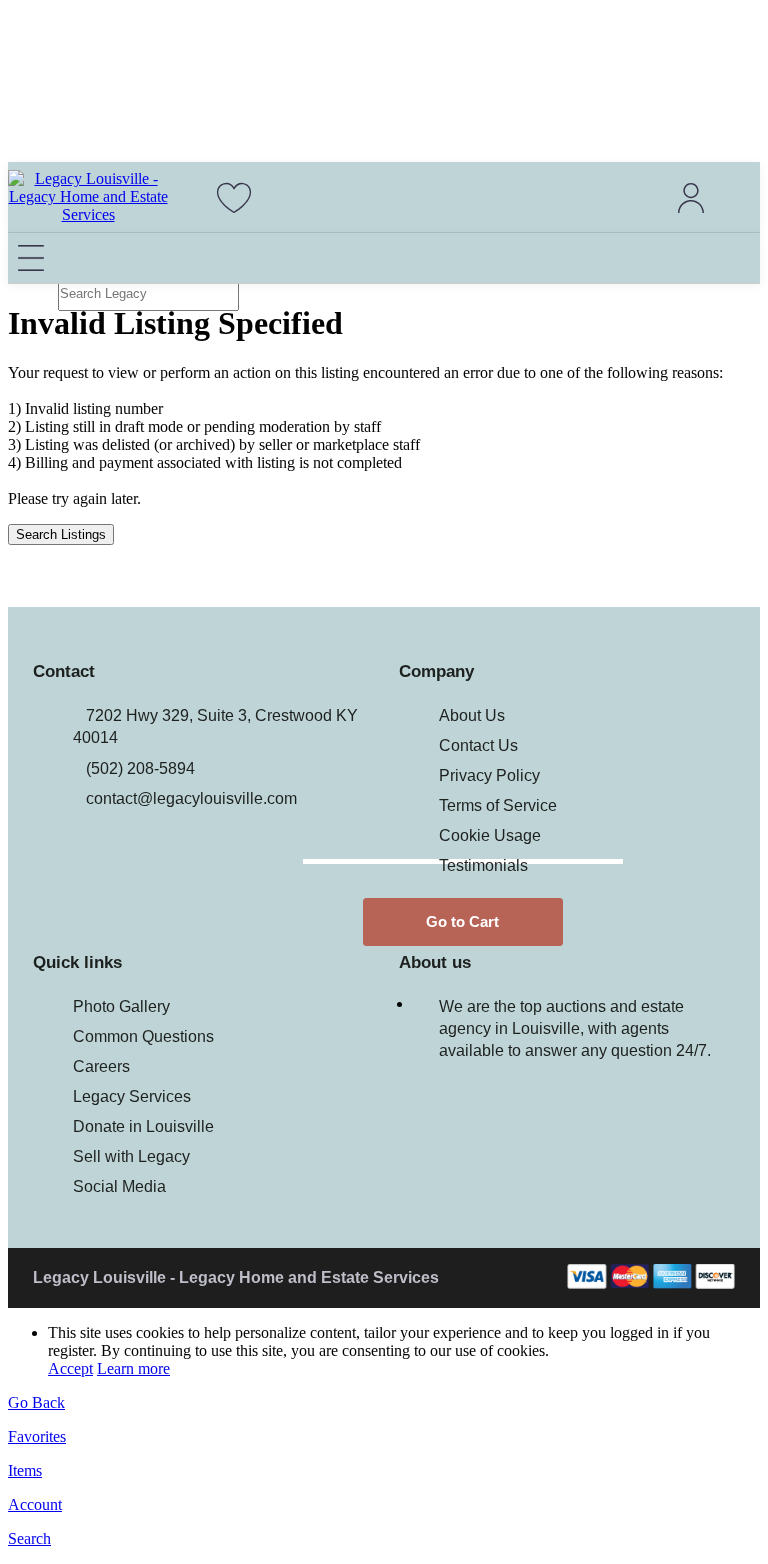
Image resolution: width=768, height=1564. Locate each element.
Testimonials (483, 865)
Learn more (133, 1368)
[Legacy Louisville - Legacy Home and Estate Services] (88, 214)
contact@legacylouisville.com (191, 798)
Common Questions (143, 1036)
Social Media (119, 1186)
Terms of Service (498, 805)
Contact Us (478, 745)
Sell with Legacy (131, 1156)
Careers (101, 1066)
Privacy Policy (489, 775)
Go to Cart (462, 921)
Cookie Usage (490, 835)
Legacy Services (132, 1096)
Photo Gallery (121, 1006)
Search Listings (61, 534)
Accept (70, 1368)
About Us (472, 715)
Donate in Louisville (143, 1126)
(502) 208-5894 (140, 768)
